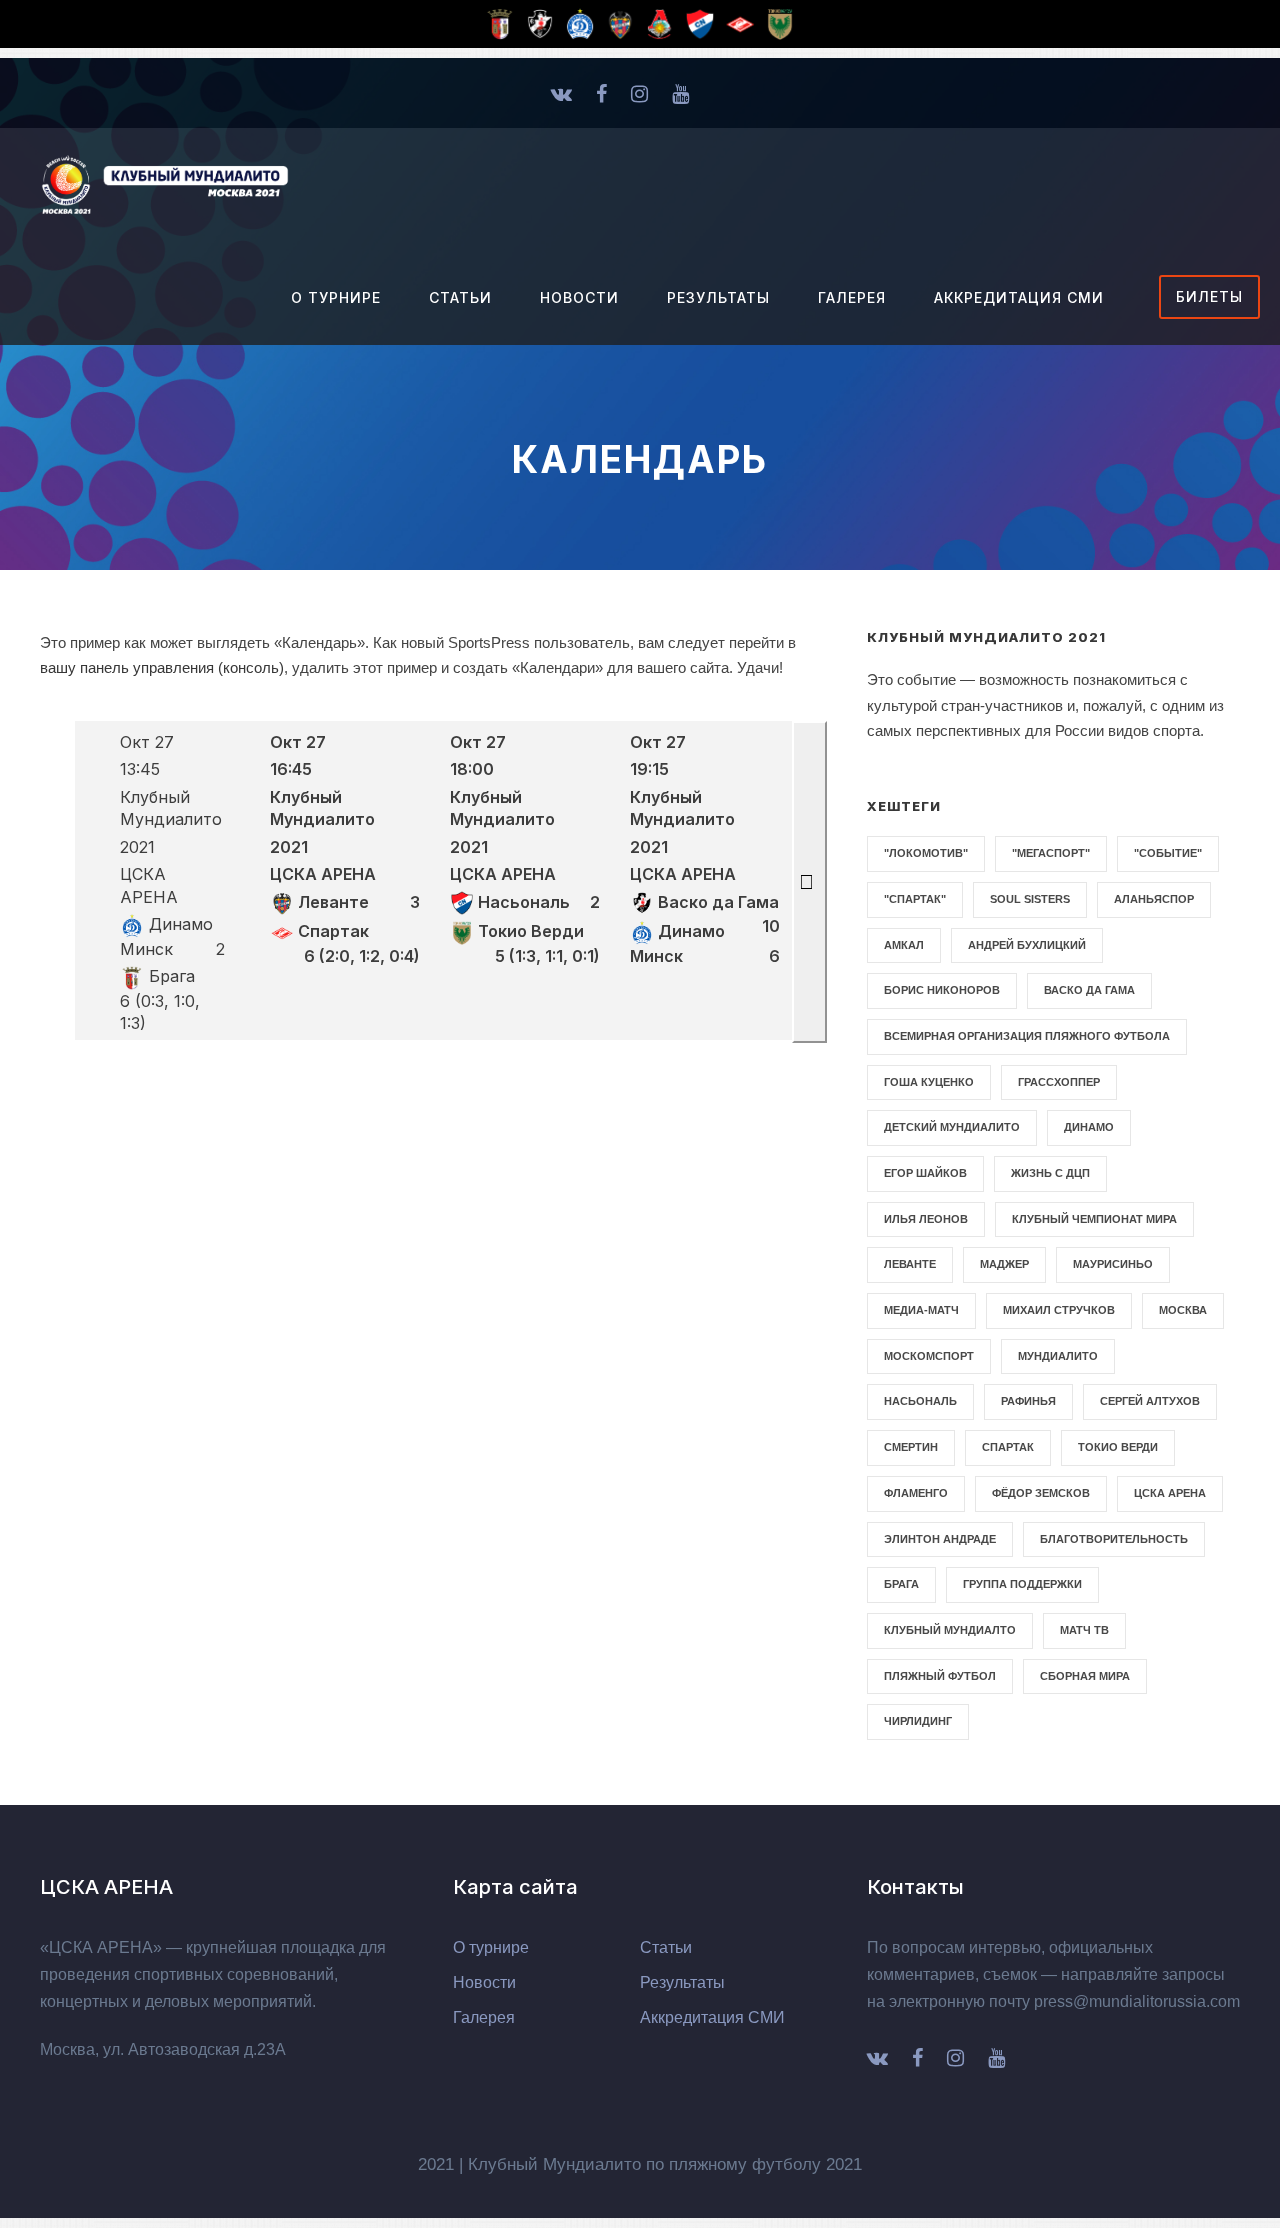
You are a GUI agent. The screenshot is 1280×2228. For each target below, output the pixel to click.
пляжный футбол (940, 1676)
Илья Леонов (926, 1219)
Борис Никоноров (942, 990)
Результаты (718, 297)
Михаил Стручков (1059, 1310)
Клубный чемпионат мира (1094, 1219)
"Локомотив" (926, 853)
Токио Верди (1118, 1447)
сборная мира (1085, 1676)
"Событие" (1168, 853)
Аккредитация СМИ (1019, 297)
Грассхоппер (1059, 1082)
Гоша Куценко (929, 1082)
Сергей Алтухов (1150, 1401)
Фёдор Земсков (1041, 1493)
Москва (1183, 1310)
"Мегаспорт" (1051, 853)
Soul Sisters (1030, 899)
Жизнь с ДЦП (1050, 1173)
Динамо (1089, 1127)
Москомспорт (929, 1356)
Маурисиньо (1113, 1264)
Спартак (1008, 1447)
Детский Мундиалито (952, 1127)
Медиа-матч (921, 1310)
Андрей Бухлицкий (1027, 945)
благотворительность (1114, 1539)
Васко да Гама (1089, 990)
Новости (579, 297)
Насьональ (920, 1401)
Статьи (460, 297)
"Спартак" (915, 899)
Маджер (1004, 1264)
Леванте (910, 1264)
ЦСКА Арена (1170, 1493)
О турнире (336, 297)
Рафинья (1028, 1401)
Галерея (852, 297)
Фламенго (916, 1493)
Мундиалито (1058, 1356)
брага (901, 1584)
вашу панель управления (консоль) (162, 667)
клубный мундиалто (950, 1630)
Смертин (911, 1447)
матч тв (1084, 1630)
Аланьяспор (1154, 899)
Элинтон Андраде (940, 1539)
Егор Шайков (925, 1173)
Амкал (904, 945)
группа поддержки (1022, 1584)
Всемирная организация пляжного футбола (1027, 1036)
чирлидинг (918, 1721)
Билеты (1209, 296)
